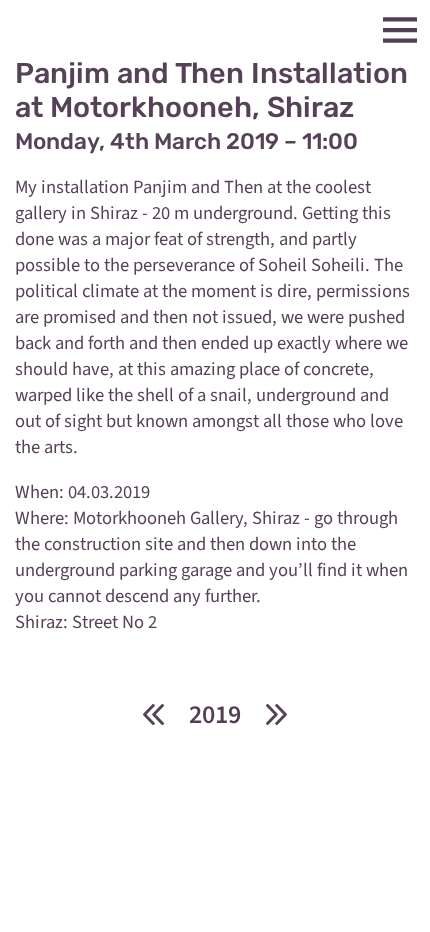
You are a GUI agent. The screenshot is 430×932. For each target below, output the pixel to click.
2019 (215, 714)
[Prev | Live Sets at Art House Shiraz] (153, 714)
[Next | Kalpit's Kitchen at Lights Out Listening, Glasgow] (277, 714)
